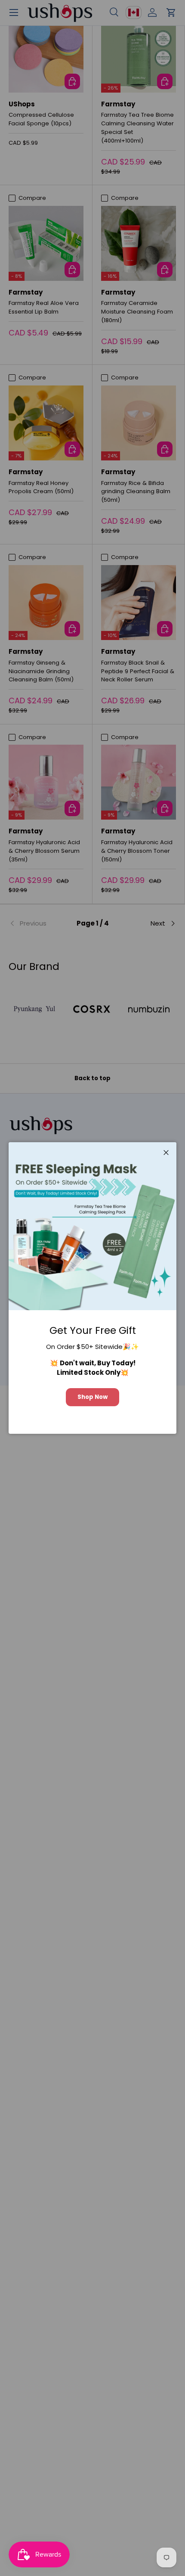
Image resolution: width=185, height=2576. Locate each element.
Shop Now (92, 1397)
